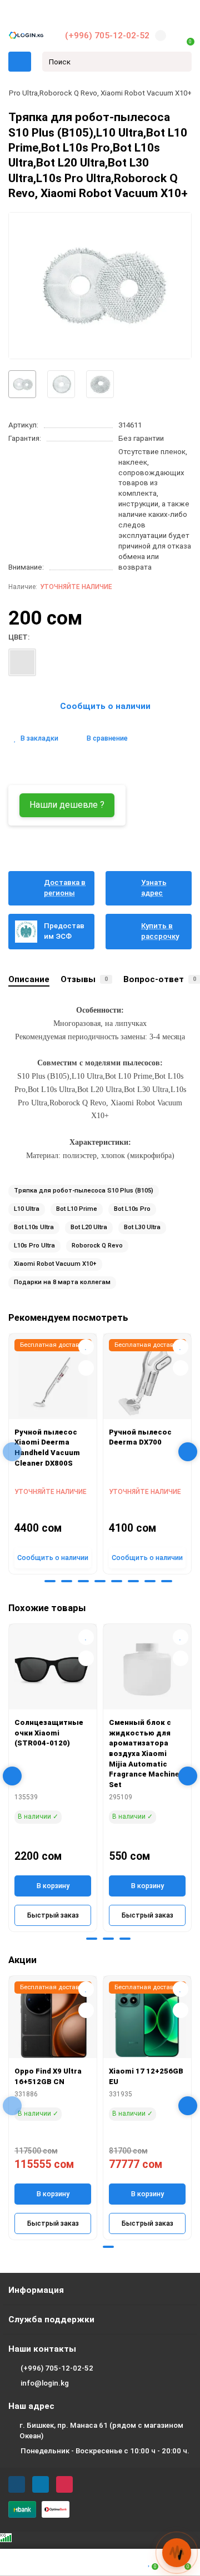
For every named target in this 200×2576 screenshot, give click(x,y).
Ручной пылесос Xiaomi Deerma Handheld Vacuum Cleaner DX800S (47, 1448)
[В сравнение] (86, 1368)
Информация (36, 2290)
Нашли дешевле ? (67, 805)
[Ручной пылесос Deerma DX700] (147, 1379)
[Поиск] (180, 62)
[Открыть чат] (177, 2553)
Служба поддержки (51, 2320)
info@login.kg (45, 2383)
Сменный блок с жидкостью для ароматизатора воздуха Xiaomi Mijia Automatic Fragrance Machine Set (144, 1753)
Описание (29, 979)
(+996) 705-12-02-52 (107, 36)
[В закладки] (86, 1347)
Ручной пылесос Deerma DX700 (140, 1437)
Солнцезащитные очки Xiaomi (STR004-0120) (49, 1733)
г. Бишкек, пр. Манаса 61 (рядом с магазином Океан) (101, 2431)
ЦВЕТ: (19, 637)
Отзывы (84, 979)
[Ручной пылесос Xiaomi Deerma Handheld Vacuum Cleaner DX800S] (53, 1379)
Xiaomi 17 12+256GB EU (146, 2076)
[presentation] (12, 1452)
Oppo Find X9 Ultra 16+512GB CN (48, 2076)
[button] (33, 1581)
